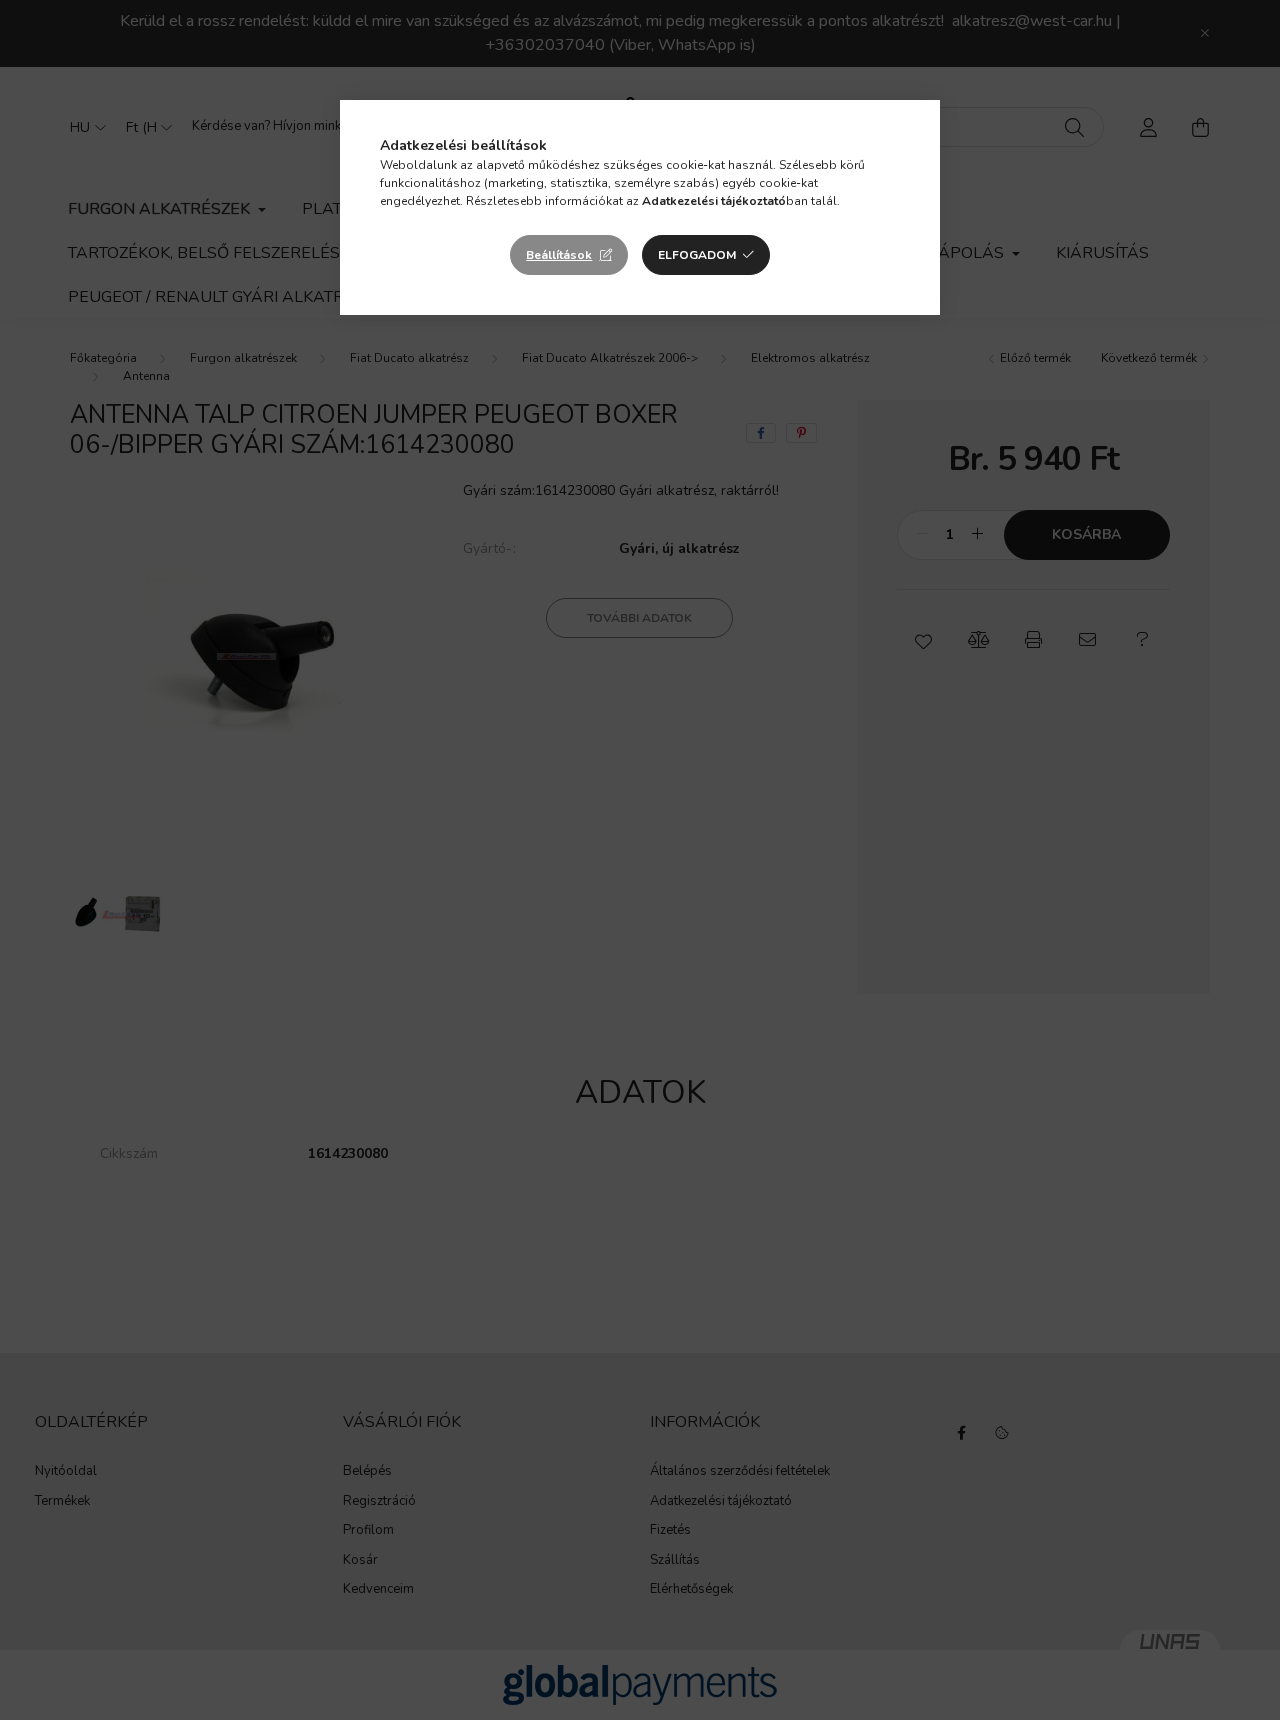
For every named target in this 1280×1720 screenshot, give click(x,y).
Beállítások (559, 255)
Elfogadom (697, 255)
